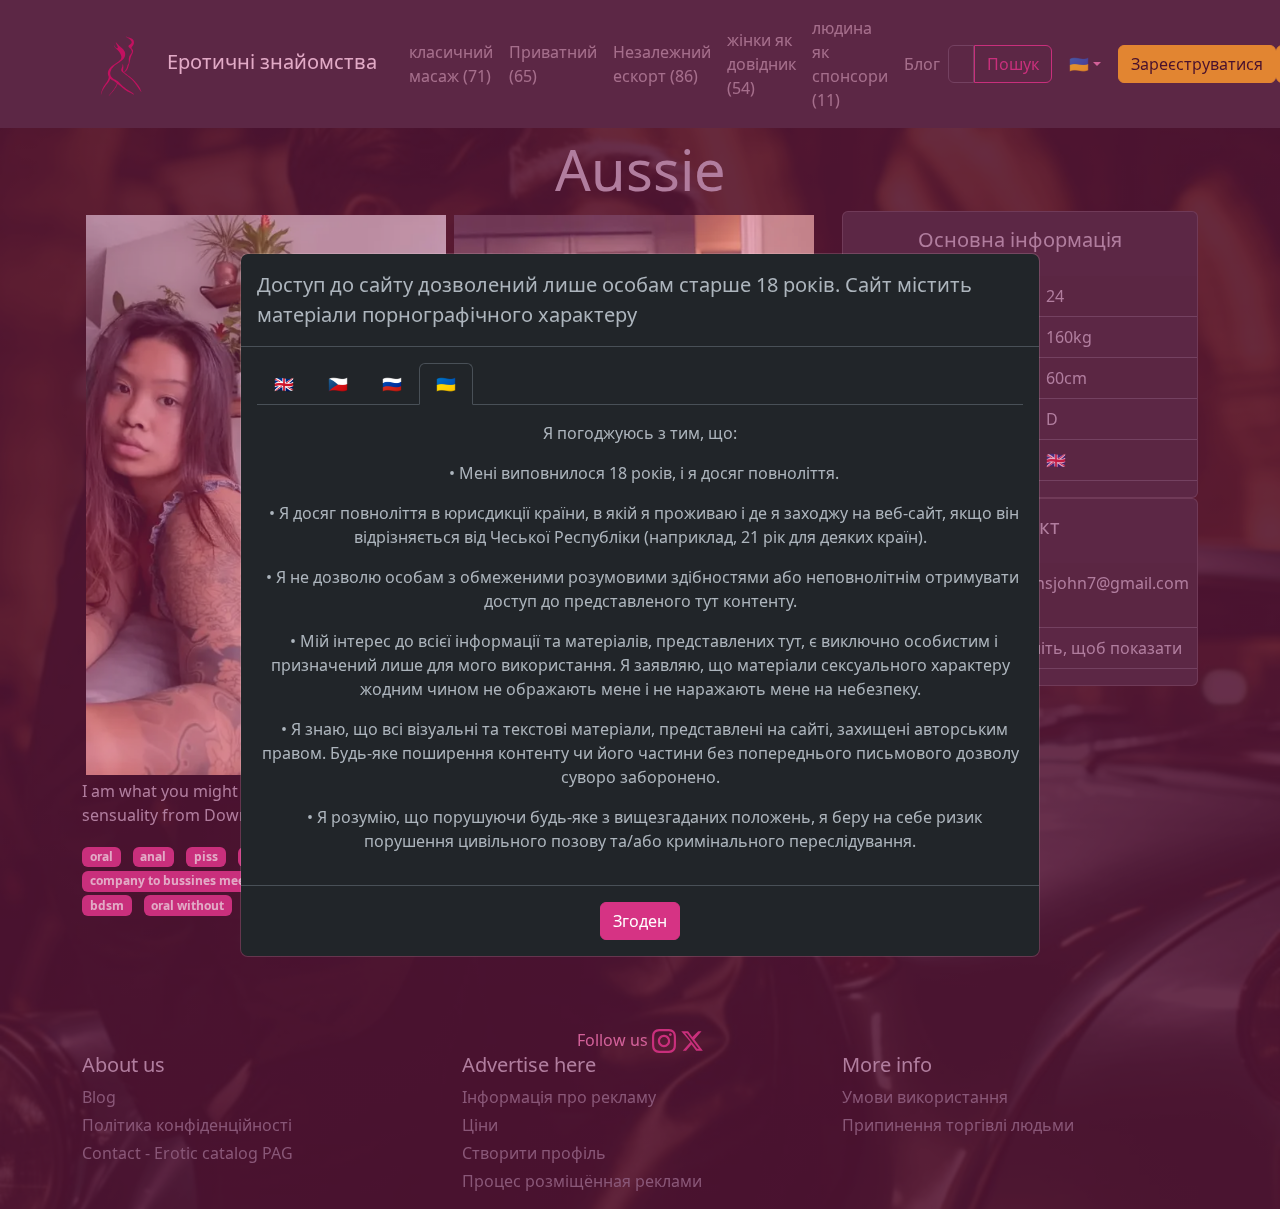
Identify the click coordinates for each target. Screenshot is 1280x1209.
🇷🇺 (392, 384)
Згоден (640, 921)
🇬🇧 (284, 384)
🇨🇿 (338, 384)
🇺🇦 (446, 384)
